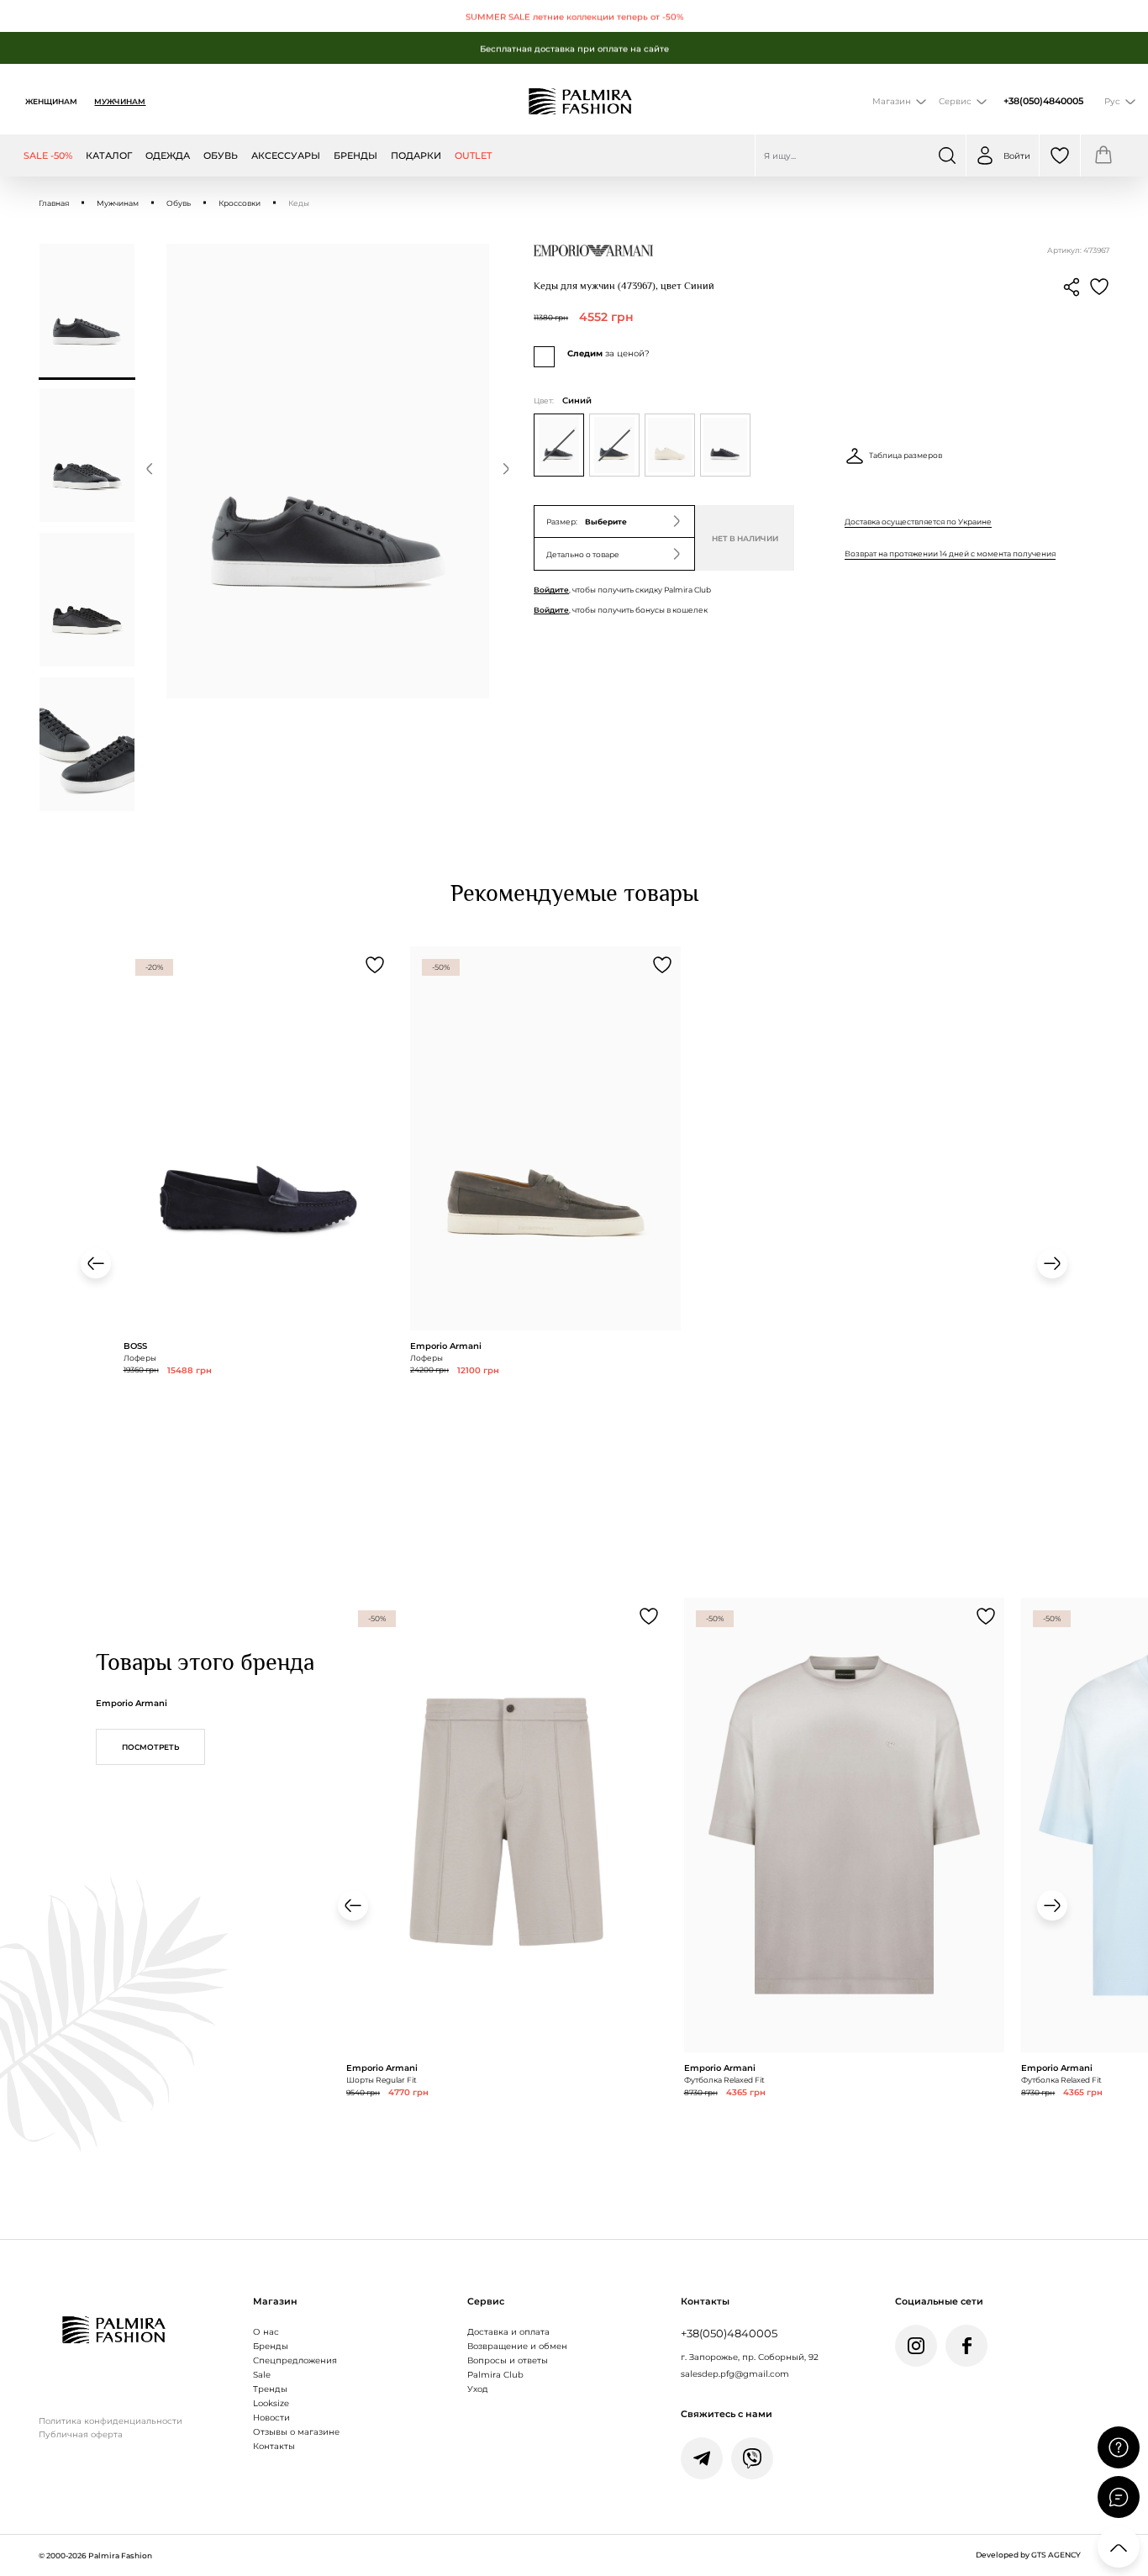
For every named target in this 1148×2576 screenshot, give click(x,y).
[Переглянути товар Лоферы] (259, 1212)
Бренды (271, 2346)
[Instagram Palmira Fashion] (916, 2346)
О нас (266, 2331)
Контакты (274, 2446)
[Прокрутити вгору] (1119, 2547)
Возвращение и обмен (517, 2346)
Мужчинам (120, 101)
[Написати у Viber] (752, 2458)
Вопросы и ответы (508, 2360)
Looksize (271, 2403)
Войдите (551, 590)
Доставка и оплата (508, 2331)
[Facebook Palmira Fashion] (966, 2346)
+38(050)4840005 (1043, 101)
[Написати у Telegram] (702, 2458)
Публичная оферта (81, 2434)
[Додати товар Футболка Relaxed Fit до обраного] (986, 1616)
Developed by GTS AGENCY (1028, 2555)
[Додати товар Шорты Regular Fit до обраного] (649, 1616)
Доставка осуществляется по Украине (918, 522)
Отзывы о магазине (296, 2431)
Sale (262, 2374)
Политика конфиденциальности (111, 2421)
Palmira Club (495, 2374)
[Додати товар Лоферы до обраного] (375, 965)
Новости (271, 2417)
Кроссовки (240, 203)
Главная (54, 203)
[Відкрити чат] (1119, 2497)
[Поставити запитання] (1119, 2447)
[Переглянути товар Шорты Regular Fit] (507, 1899)
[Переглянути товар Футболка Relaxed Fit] (845, 1899)
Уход (478, 2389)
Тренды (270, 2389)
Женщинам (51, 101)
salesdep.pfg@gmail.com (735, 2373)
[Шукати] (947, 155)
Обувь (179, 203)
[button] (150, 471)
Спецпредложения (295, 2360)
